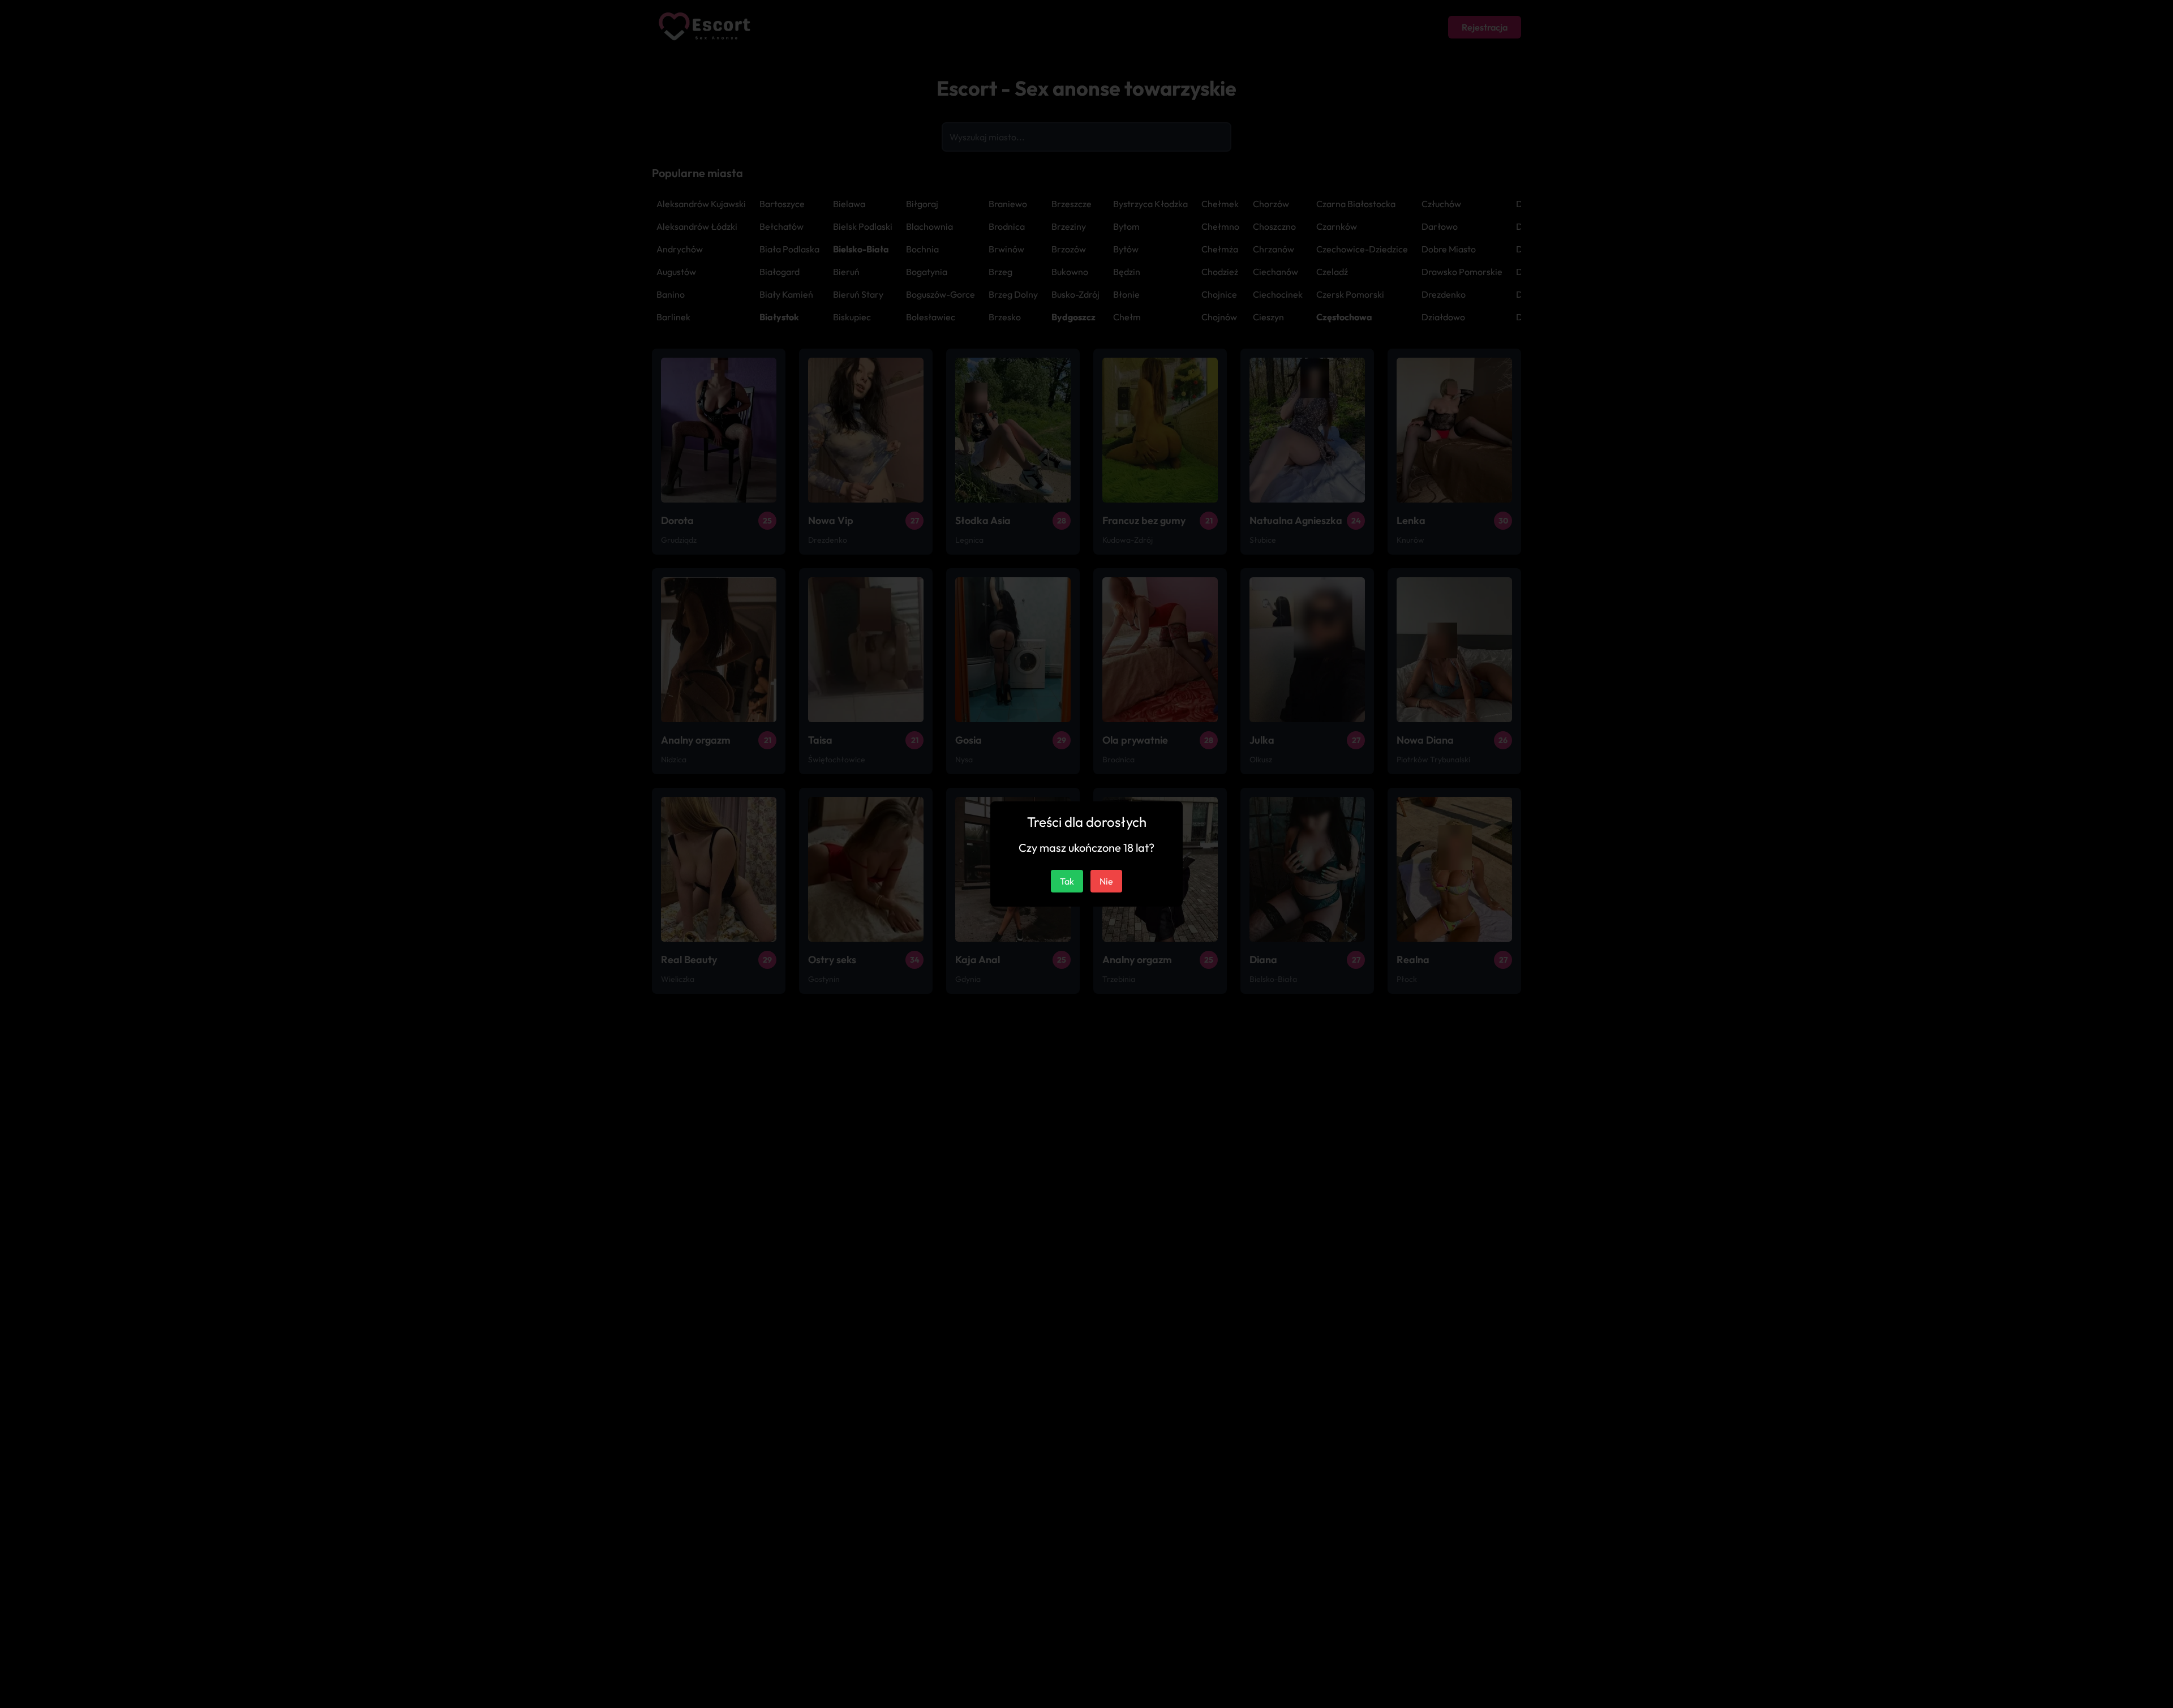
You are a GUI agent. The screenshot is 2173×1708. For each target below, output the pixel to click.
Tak (1067, 881)
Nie (1106, 881)
